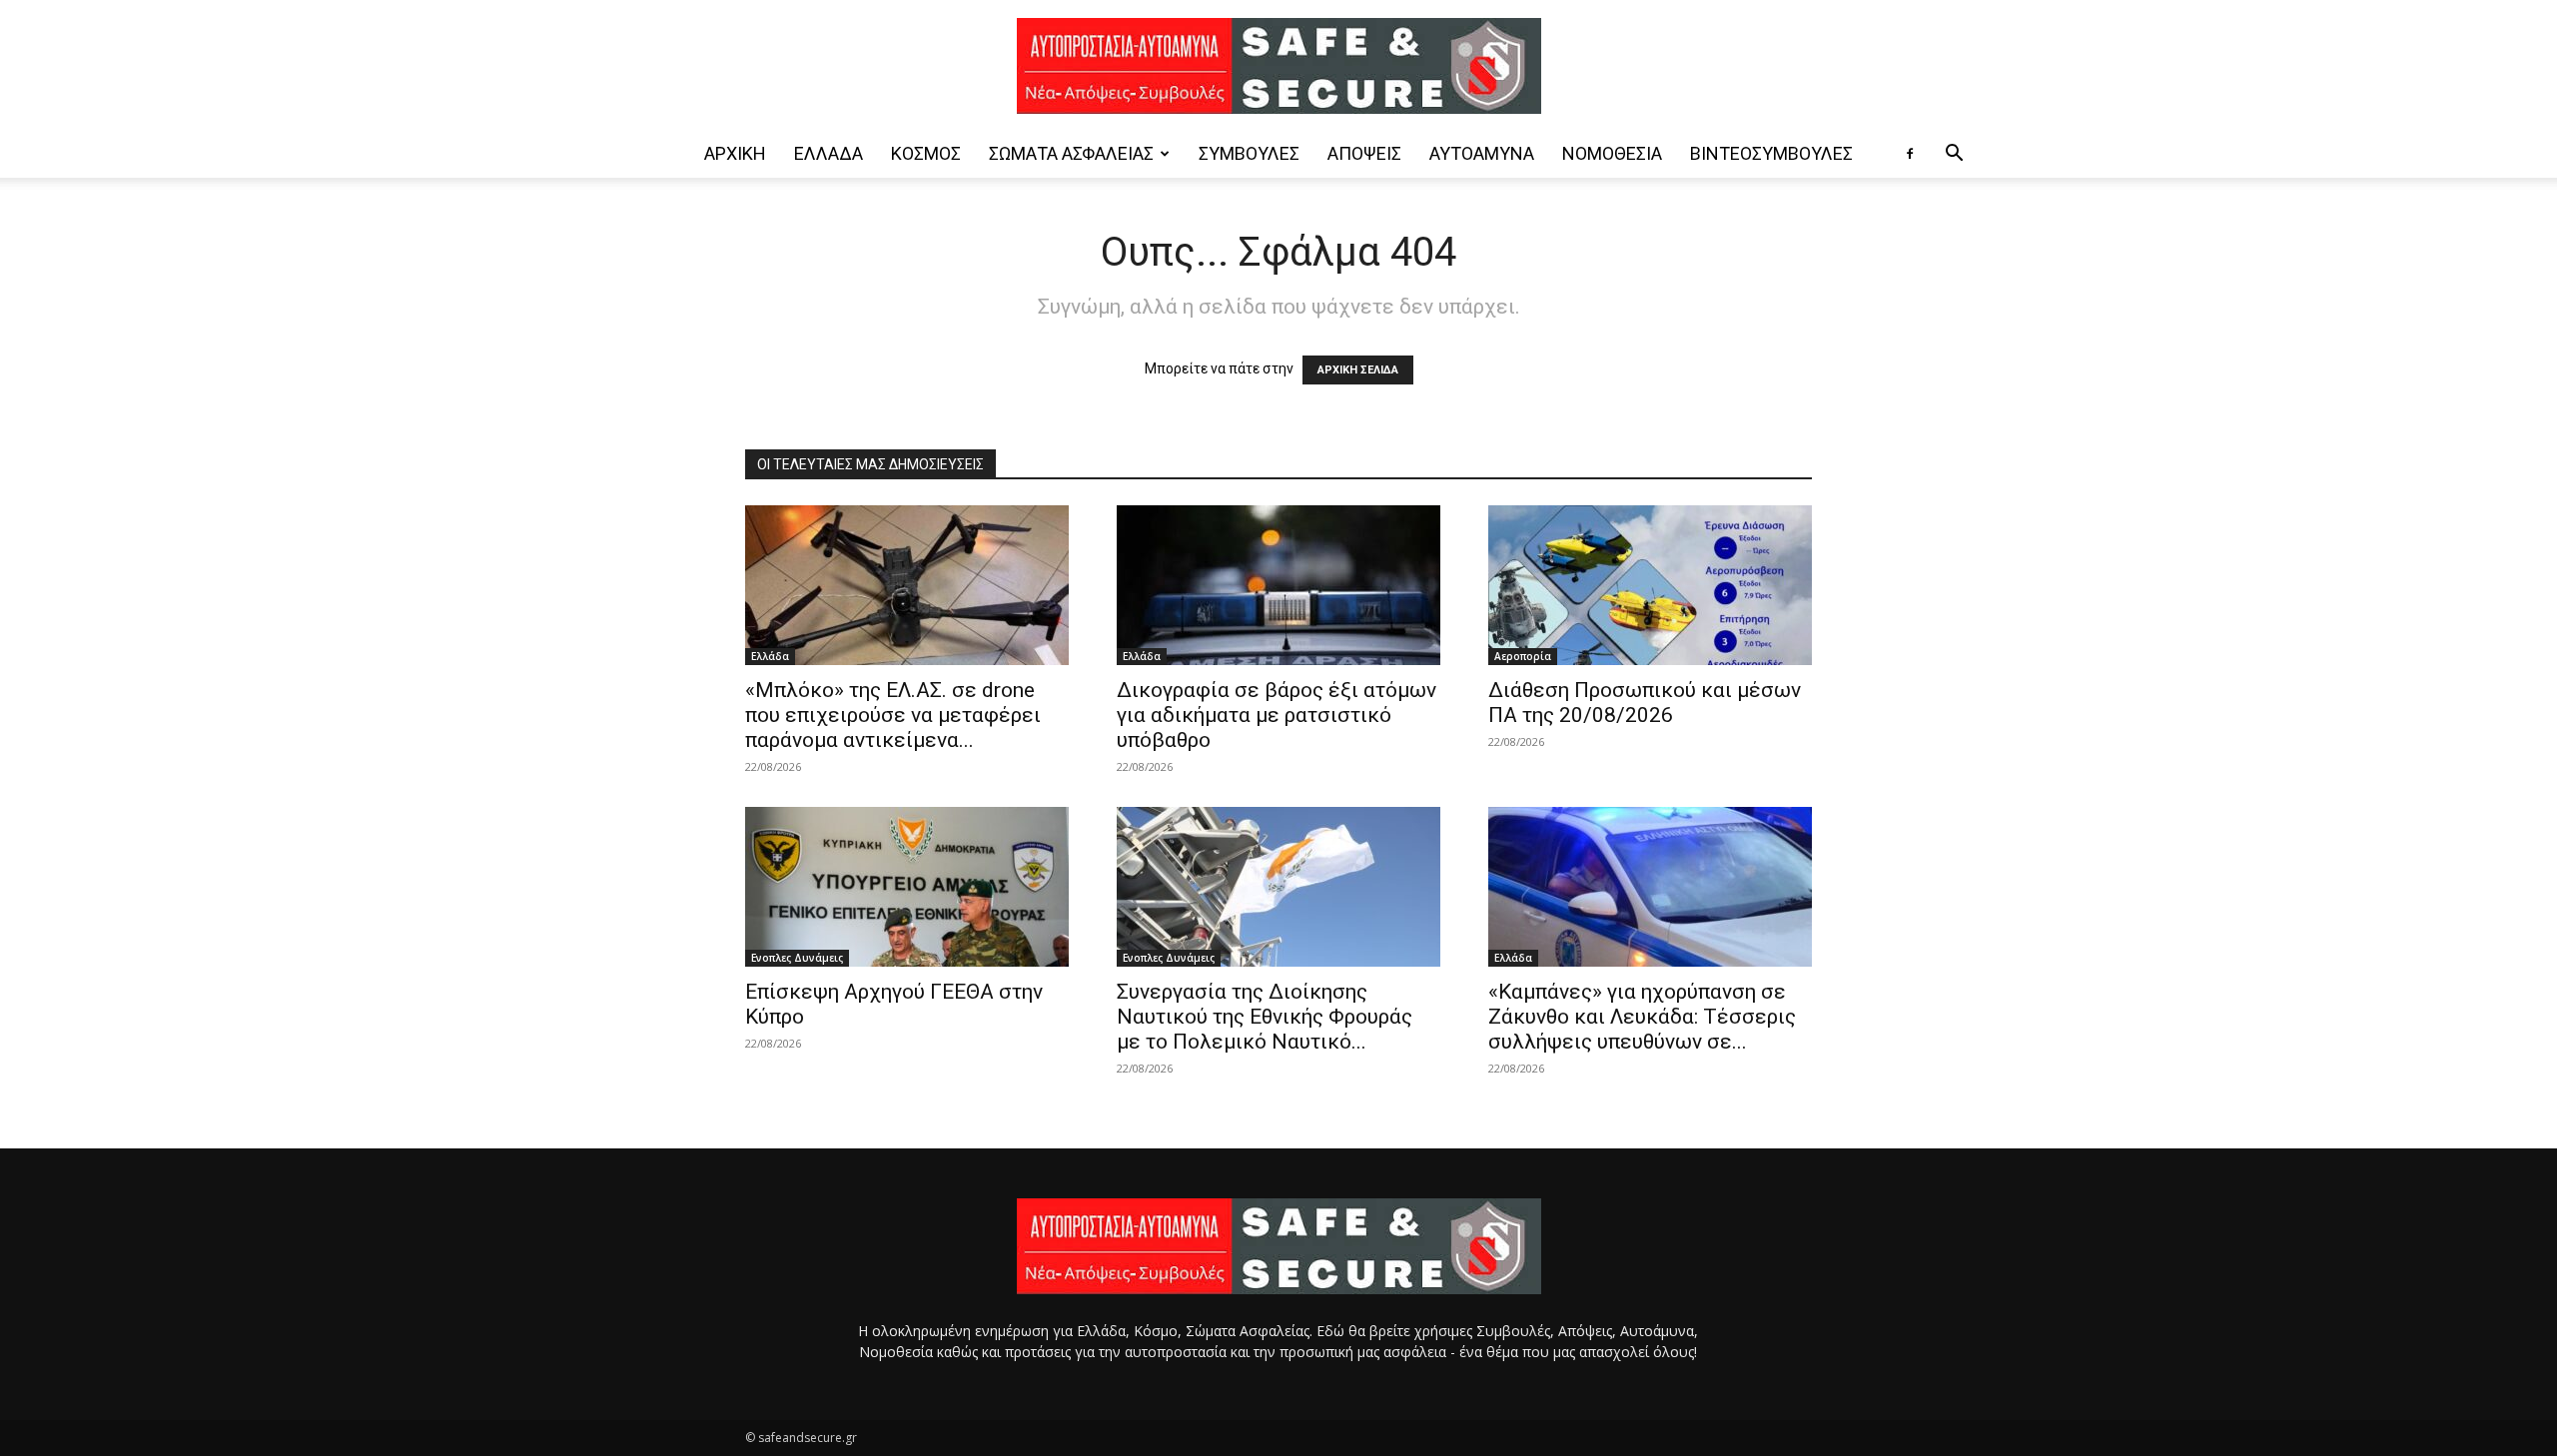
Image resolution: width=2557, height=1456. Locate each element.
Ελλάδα (829, 153)
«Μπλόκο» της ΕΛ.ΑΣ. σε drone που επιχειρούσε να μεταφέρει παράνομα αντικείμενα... (893, 715)
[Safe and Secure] (1278, 66)
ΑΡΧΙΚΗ (735, 153)
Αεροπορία (1523, 656)
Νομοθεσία (1612, 153)
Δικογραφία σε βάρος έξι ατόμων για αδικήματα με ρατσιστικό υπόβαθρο (1277, 715)
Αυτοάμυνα (1482, 153)
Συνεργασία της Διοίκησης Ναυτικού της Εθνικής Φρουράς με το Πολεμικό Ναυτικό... (1265, 1017)
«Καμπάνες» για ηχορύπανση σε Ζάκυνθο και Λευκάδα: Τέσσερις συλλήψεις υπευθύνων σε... (1642, 1017)
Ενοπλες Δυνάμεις (797, 958)
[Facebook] (1910, 154)
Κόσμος (926, 153)
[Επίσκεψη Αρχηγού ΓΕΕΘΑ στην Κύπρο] (907, 887)
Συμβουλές (1249, 153)
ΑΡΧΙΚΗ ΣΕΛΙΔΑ (1358, 370)
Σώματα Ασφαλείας (1071, 153)
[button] (1954, 155)
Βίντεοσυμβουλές (1771, 153)
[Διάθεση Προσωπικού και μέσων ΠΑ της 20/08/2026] (1650, 585)
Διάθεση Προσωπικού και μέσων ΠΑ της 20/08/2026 (1645, 703)
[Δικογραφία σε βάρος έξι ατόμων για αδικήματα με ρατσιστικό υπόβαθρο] (1278, 585)
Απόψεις (1364, 153)
